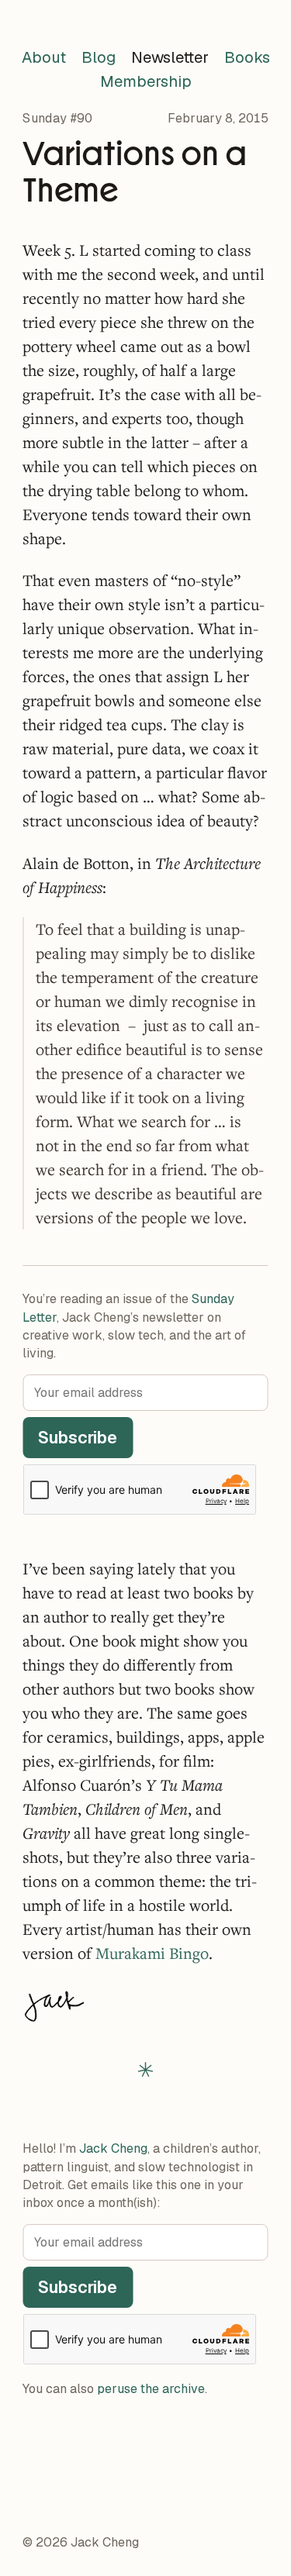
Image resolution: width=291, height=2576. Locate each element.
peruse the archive (151, 2389)
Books (247, 57)
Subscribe (78, 1437)
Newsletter (170, 57)
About (44, 57)
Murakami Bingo (152, 1953)
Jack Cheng (113, 2148)
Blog (99, 57)
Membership (146, 81)
